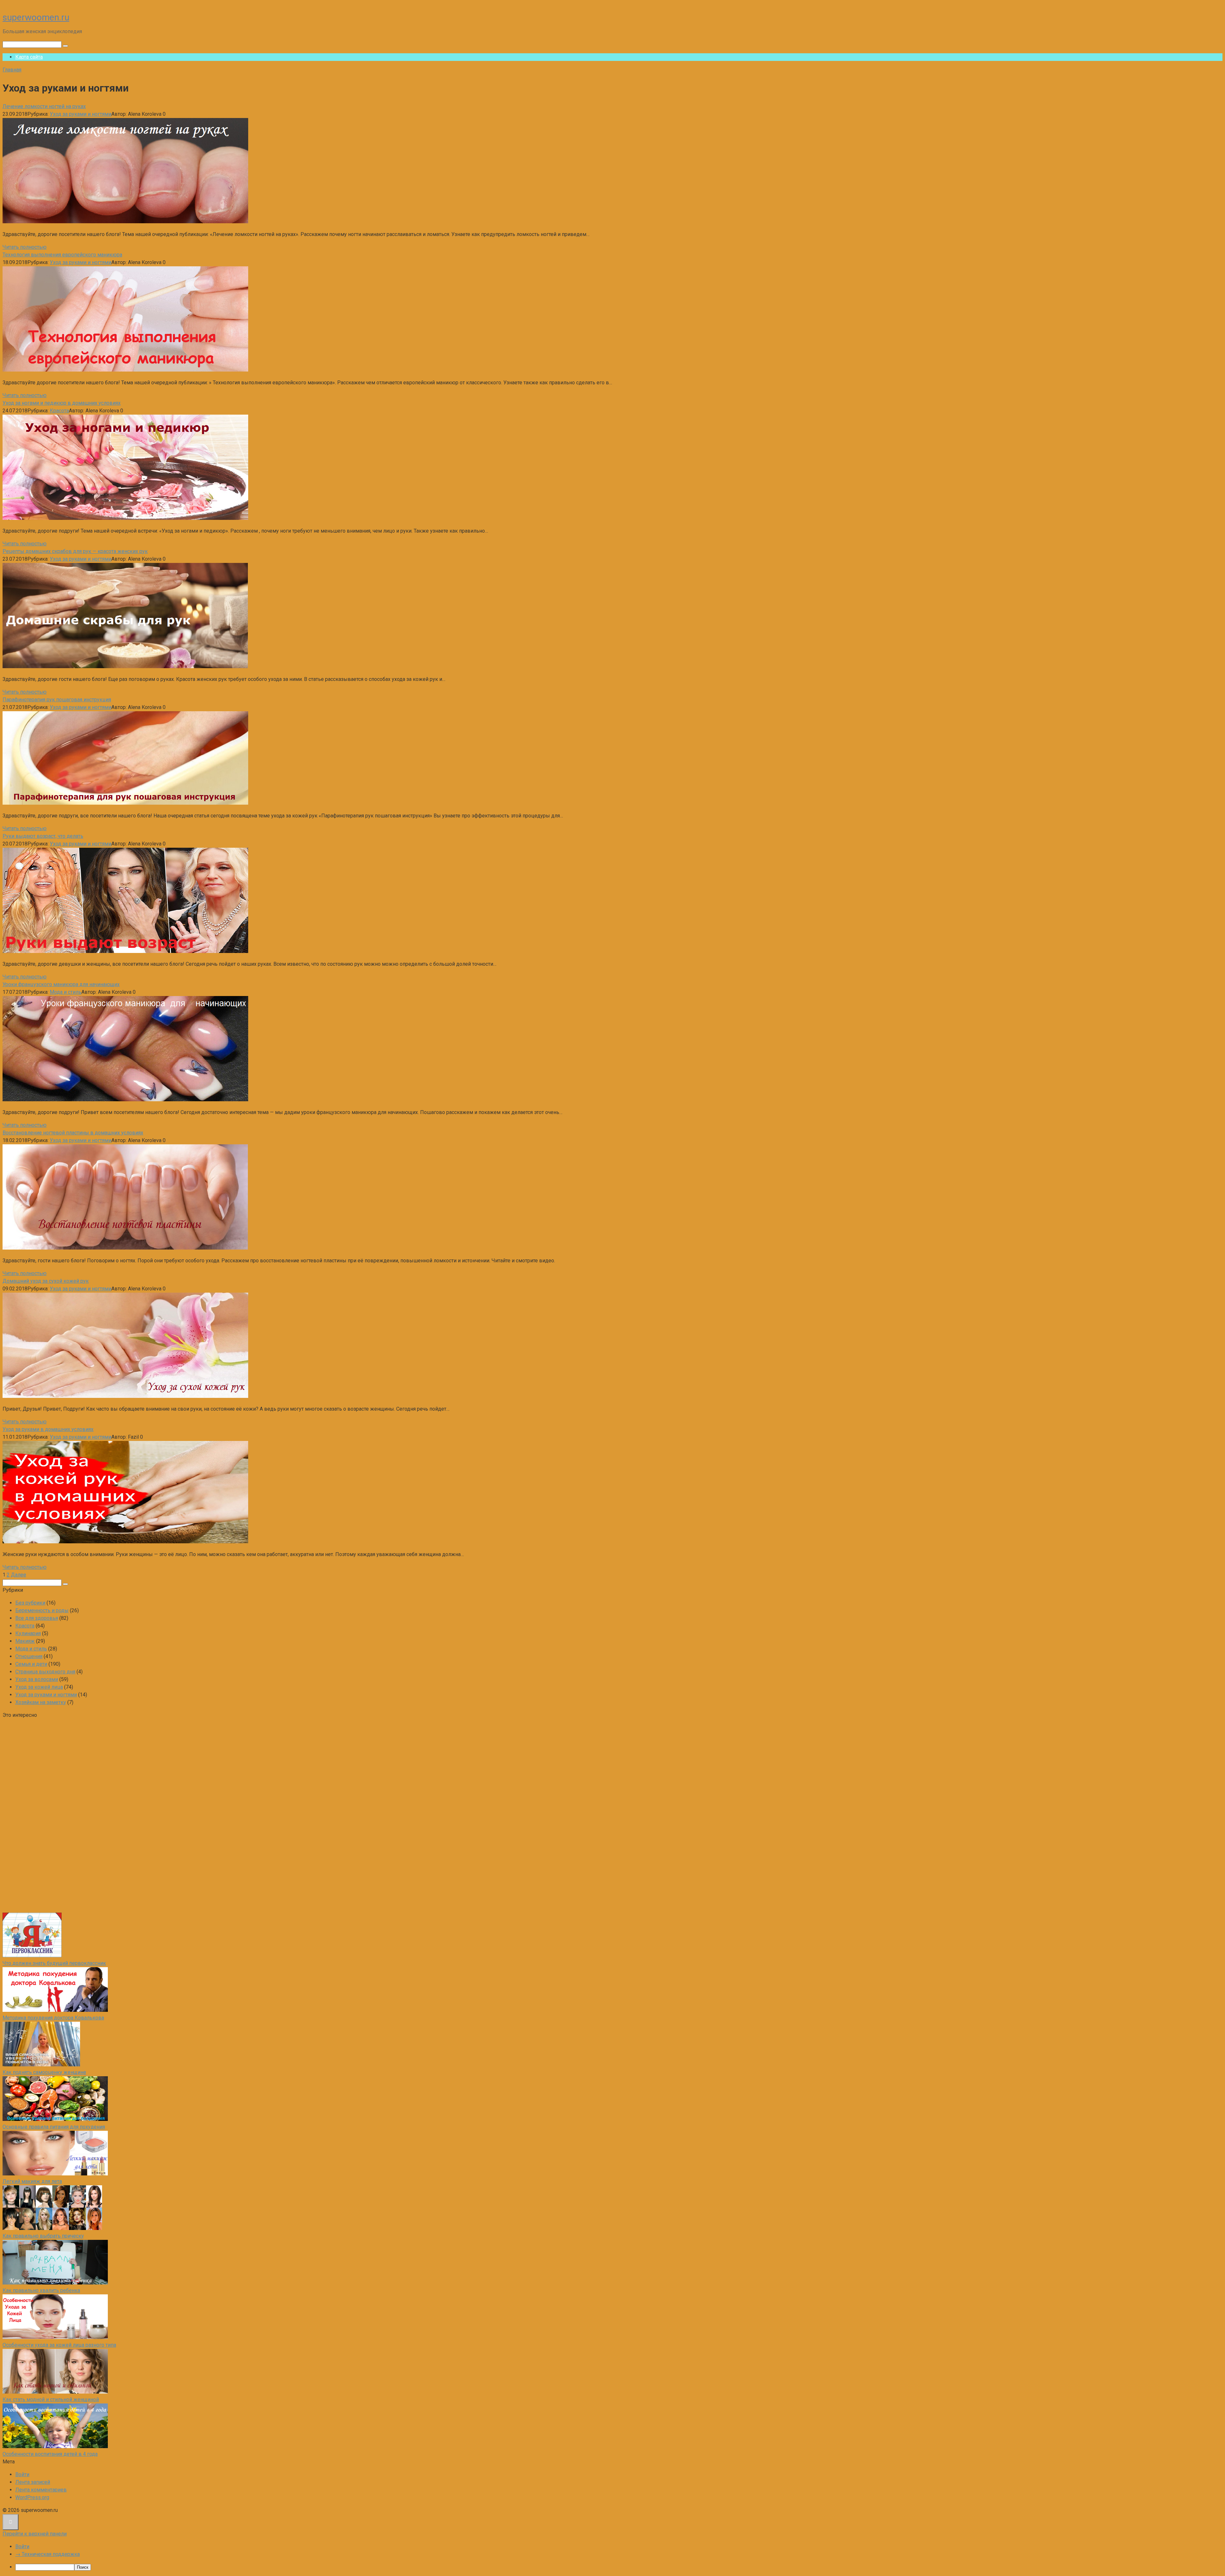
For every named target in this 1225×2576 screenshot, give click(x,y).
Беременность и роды (42, 1610)
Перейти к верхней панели (35, 2534)
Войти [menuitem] (22, 2546)
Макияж (25, 1641)
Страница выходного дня (45, 1672)
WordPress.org (32, 2497)
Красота (59, 411)
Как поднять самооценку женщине (44, 2072)
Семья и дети (31, 1664)
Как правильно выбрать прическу (43, 2236)
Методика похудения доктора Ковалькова (53, 2018)
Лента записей (33, 2482)
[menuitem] (619, 2567)
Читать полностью (25, 247)
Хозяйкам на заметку (41, 1702)
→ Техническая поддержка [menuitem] (48, 2554)
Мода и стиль (66, 992)
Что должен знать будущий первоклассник (54, 1963)
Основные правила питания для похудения (54, 2127)
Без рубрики (30, 1603)
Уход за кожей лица (39, 1687)
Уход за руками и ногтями (81, 114)
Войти (22, 2474)
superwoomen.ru (36, 17)
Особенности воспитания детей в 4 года (50, 2454)
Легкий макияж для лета (32, 2181)
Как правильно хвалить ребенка (41, 2290)
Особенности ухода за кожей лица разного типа (59, 2345)
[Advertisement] (50, 1815)
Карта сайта (29, 57)
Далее (19, 1575)
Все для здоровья (37, 1618)
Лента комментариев (41, 2490)
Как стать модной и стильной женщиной (51, 2399)
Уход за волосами (37, 1679)
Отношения (29, 1656)
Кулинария (28, 1633)
